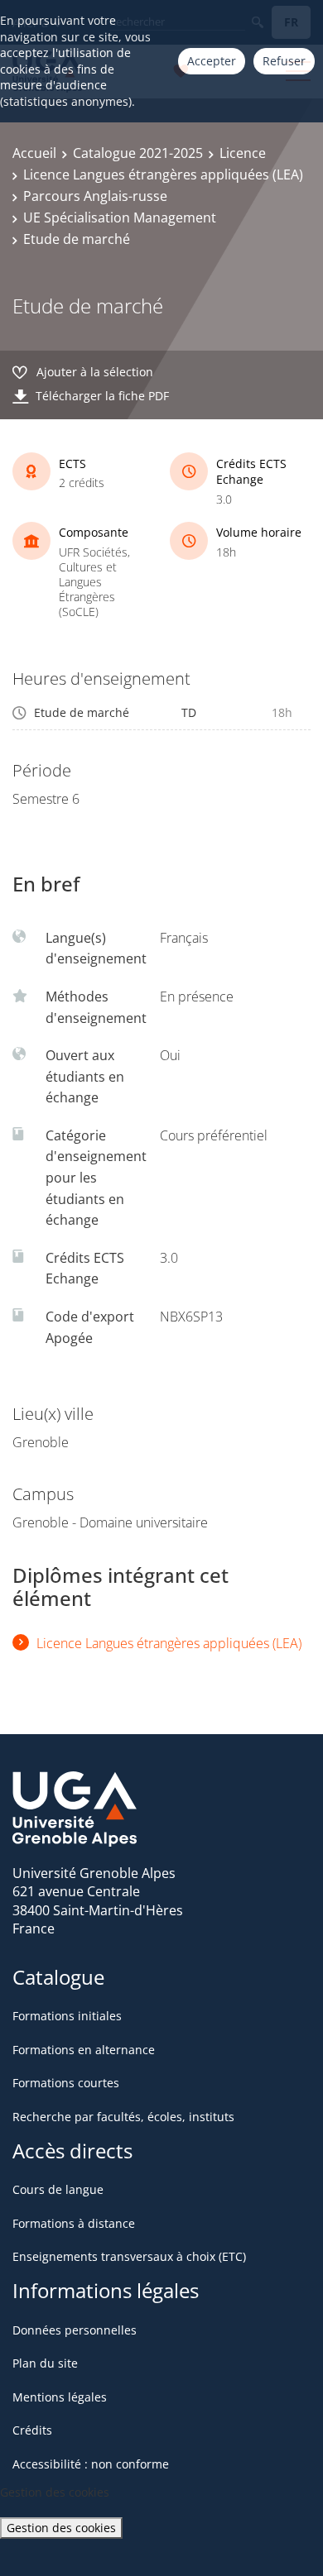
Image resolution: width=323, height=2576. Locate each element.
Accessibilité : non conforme (91, 2464)
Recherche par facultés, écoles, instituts (123, 2117)
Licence (243, 153)
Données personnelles (75, 2330)
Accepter (212, 61)
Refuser (284, 61)
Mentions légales (60, 2397)
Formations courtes (66, 2083)
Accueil (34, 153)
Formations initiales (67, 2016)
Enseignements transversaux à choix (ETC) (129, 2256)
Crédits (32, 2430)
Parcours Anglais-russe (95, 196)
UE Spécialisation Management (120, 217)
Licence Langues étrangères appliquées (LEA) (163, 174)
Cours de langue (58, 2189)
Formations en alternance (84, 2050)
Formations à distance (74, 2223)
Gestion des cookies (61, 2528)
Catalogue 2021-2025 (138, 153)
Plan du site (45, 2363)
